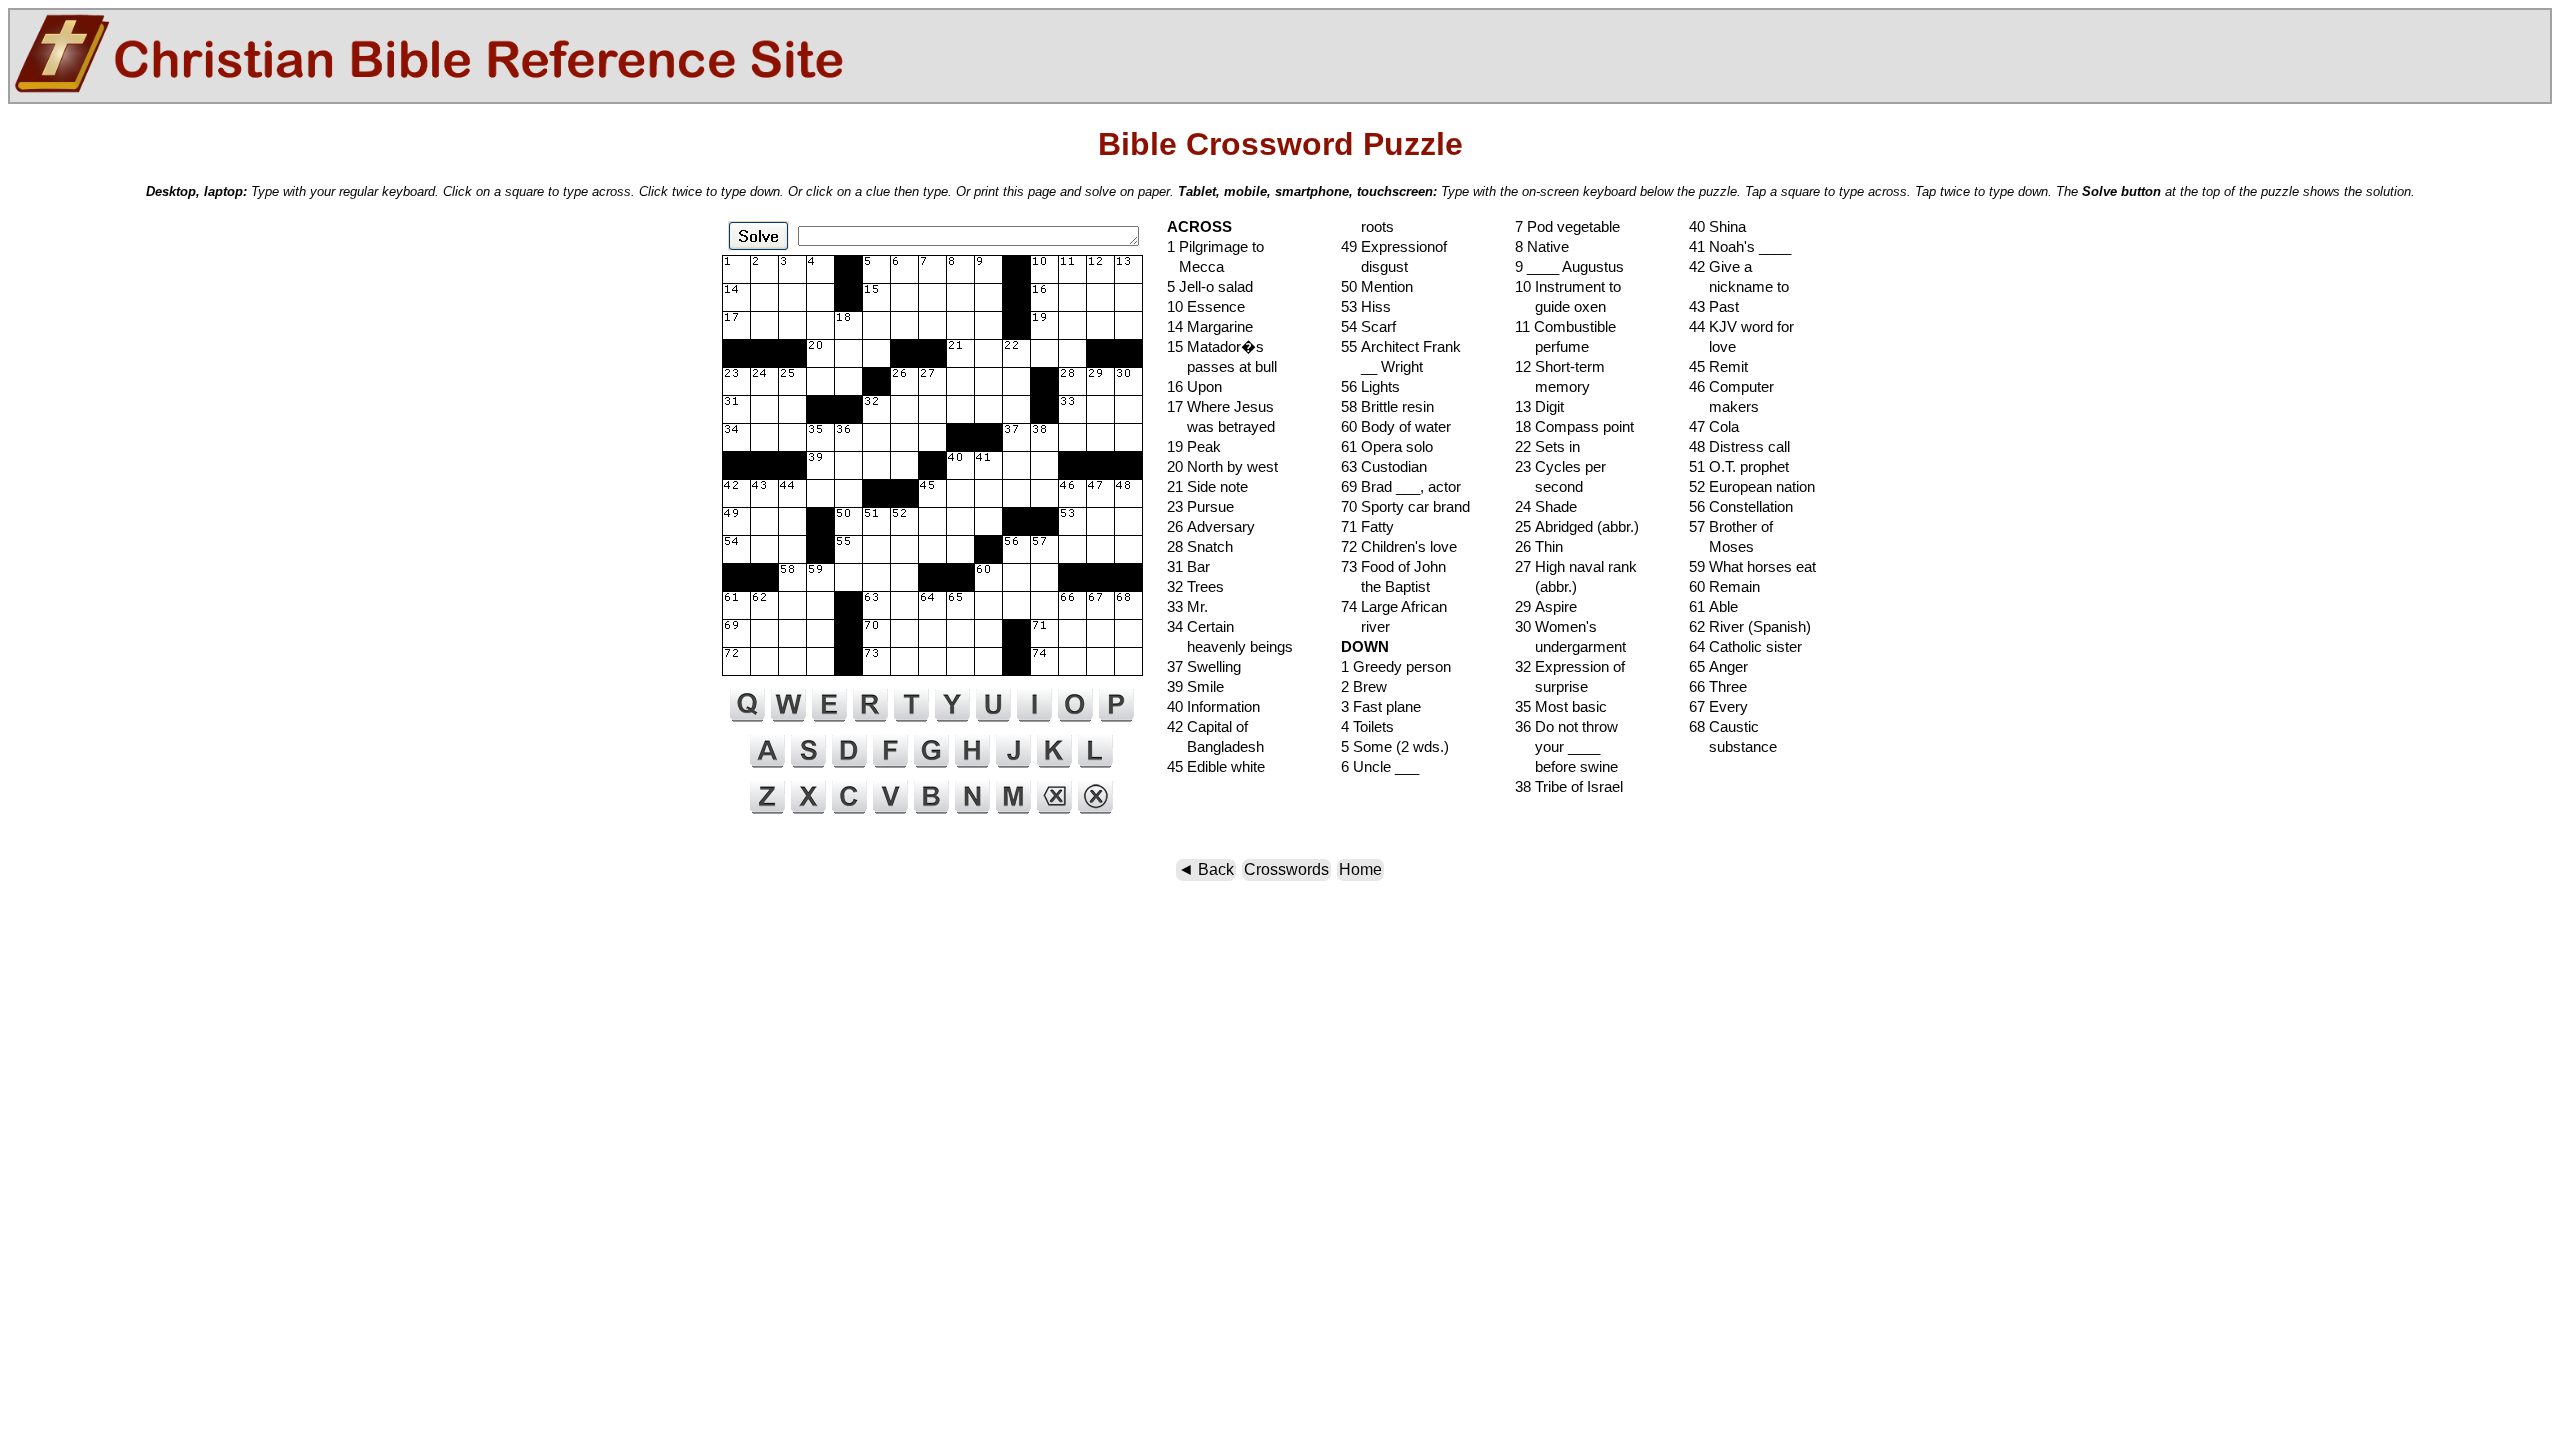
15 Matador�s (1215, 346)
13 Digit (1539, 406)
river (1365, 626)
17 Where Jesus (1220, 406)
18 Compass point (1574, 426)
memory (1552, 386)
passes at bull (1222, 366)
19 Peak (1194, 446)
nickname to (1739, 286)
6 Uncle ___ (1380, 766)
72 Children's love (1399, 546)
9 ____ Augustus (1569, 266)
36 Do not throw (1566, 726)
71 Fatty (1367, 526)
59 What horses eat (1752, 566)
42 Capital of (1207, 726)
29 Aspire (1546, 606)
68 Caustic (1724, 726)
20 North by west (1222, 466)
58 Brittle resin (1387, 406)
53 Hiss (1366, 306)
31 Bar (1188, 566)
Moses (1721, 546)
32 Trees (1195, 586)
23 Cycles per (1560, 466)
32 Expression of (1570, 666)
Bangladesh (1215, 746)
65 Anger (1718, 666)
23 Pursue (1200, 506)
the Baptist (1385, 586)
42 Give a (1720, 266)
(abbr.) (1546, 586)
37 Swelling (1204, 666)
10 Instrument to (1568, 286)
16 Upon (1194, 386)
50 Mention (1377, 286)
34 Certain (1200, 626)
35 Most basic (1561, 706)
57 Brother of (1731, 526)
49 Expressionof (1394, 246)
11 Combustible (1565, 326)
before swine (1566, 766)
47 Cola (1714, 426)
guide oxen (1560, 306)
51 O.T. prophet (1739, 466)
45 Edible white (1216, 766)
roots (1367, 226)
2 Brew (1364, 686)
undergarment (1570, 646)
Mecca (1195, 266)
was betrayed (1221, 426)
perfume (1552, 346)
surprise (1551, 686)
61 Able (1713, 606)
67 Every (1718, 706)
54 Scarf (1368, 326)
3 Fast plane (1381, 706)
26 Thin (1539, 546)
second (1549, 486)
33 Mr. (1187, 606)
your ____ (1557, 746)
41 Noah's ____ (1740, 246)
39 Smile (1195, 686)
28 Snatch (1200, 546)
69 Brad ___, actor (1401, 486)
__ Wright (1382, 366)
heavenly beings (1230, 646)
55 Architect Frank (1401, 346)
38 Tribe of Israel (1569, 786)
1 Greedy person (1396, 666)
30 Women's (1556, 626)
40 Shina (1717, 226)
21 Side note (1207, 486)
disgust (1374, 266)
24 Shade (1546, 506)
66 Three (1718, 686)
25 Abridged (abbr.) (1577, 526)
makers (1724, 406)
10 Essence (1206, 306)
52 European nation (1752, 486)
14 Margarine (1210, 326)
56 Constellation (1741, 506)
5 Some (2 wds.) (1395, 746)
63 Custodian (1384, 466)
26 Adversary (1211, 526)
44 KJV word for (1741, 326)
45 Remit (1718, 366)
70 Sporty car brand (1405, 506)
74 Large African (1394, 606)
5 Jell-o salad (1210, 286)
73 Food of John (1393, 566)
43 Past (1714, 306)
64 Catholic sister (1745, 646)
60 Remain (1724, 586)
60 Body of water (1396, 426)
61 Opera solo (1387, 446)
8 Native (1542, 246)
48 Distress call (1739, 446)
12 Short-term (1560, 366)
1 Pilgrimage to (1215, 246)
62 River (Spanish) (1750, 626)
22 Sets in (1547, 446)
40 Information (1213, 706)
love (1712, 346)
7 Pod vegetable (1567, 226)
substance (1733, 746)
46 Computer (1731, 386)
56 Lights (1370, 386)
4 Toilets (1367, 726)
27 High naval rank (1576, 566)
